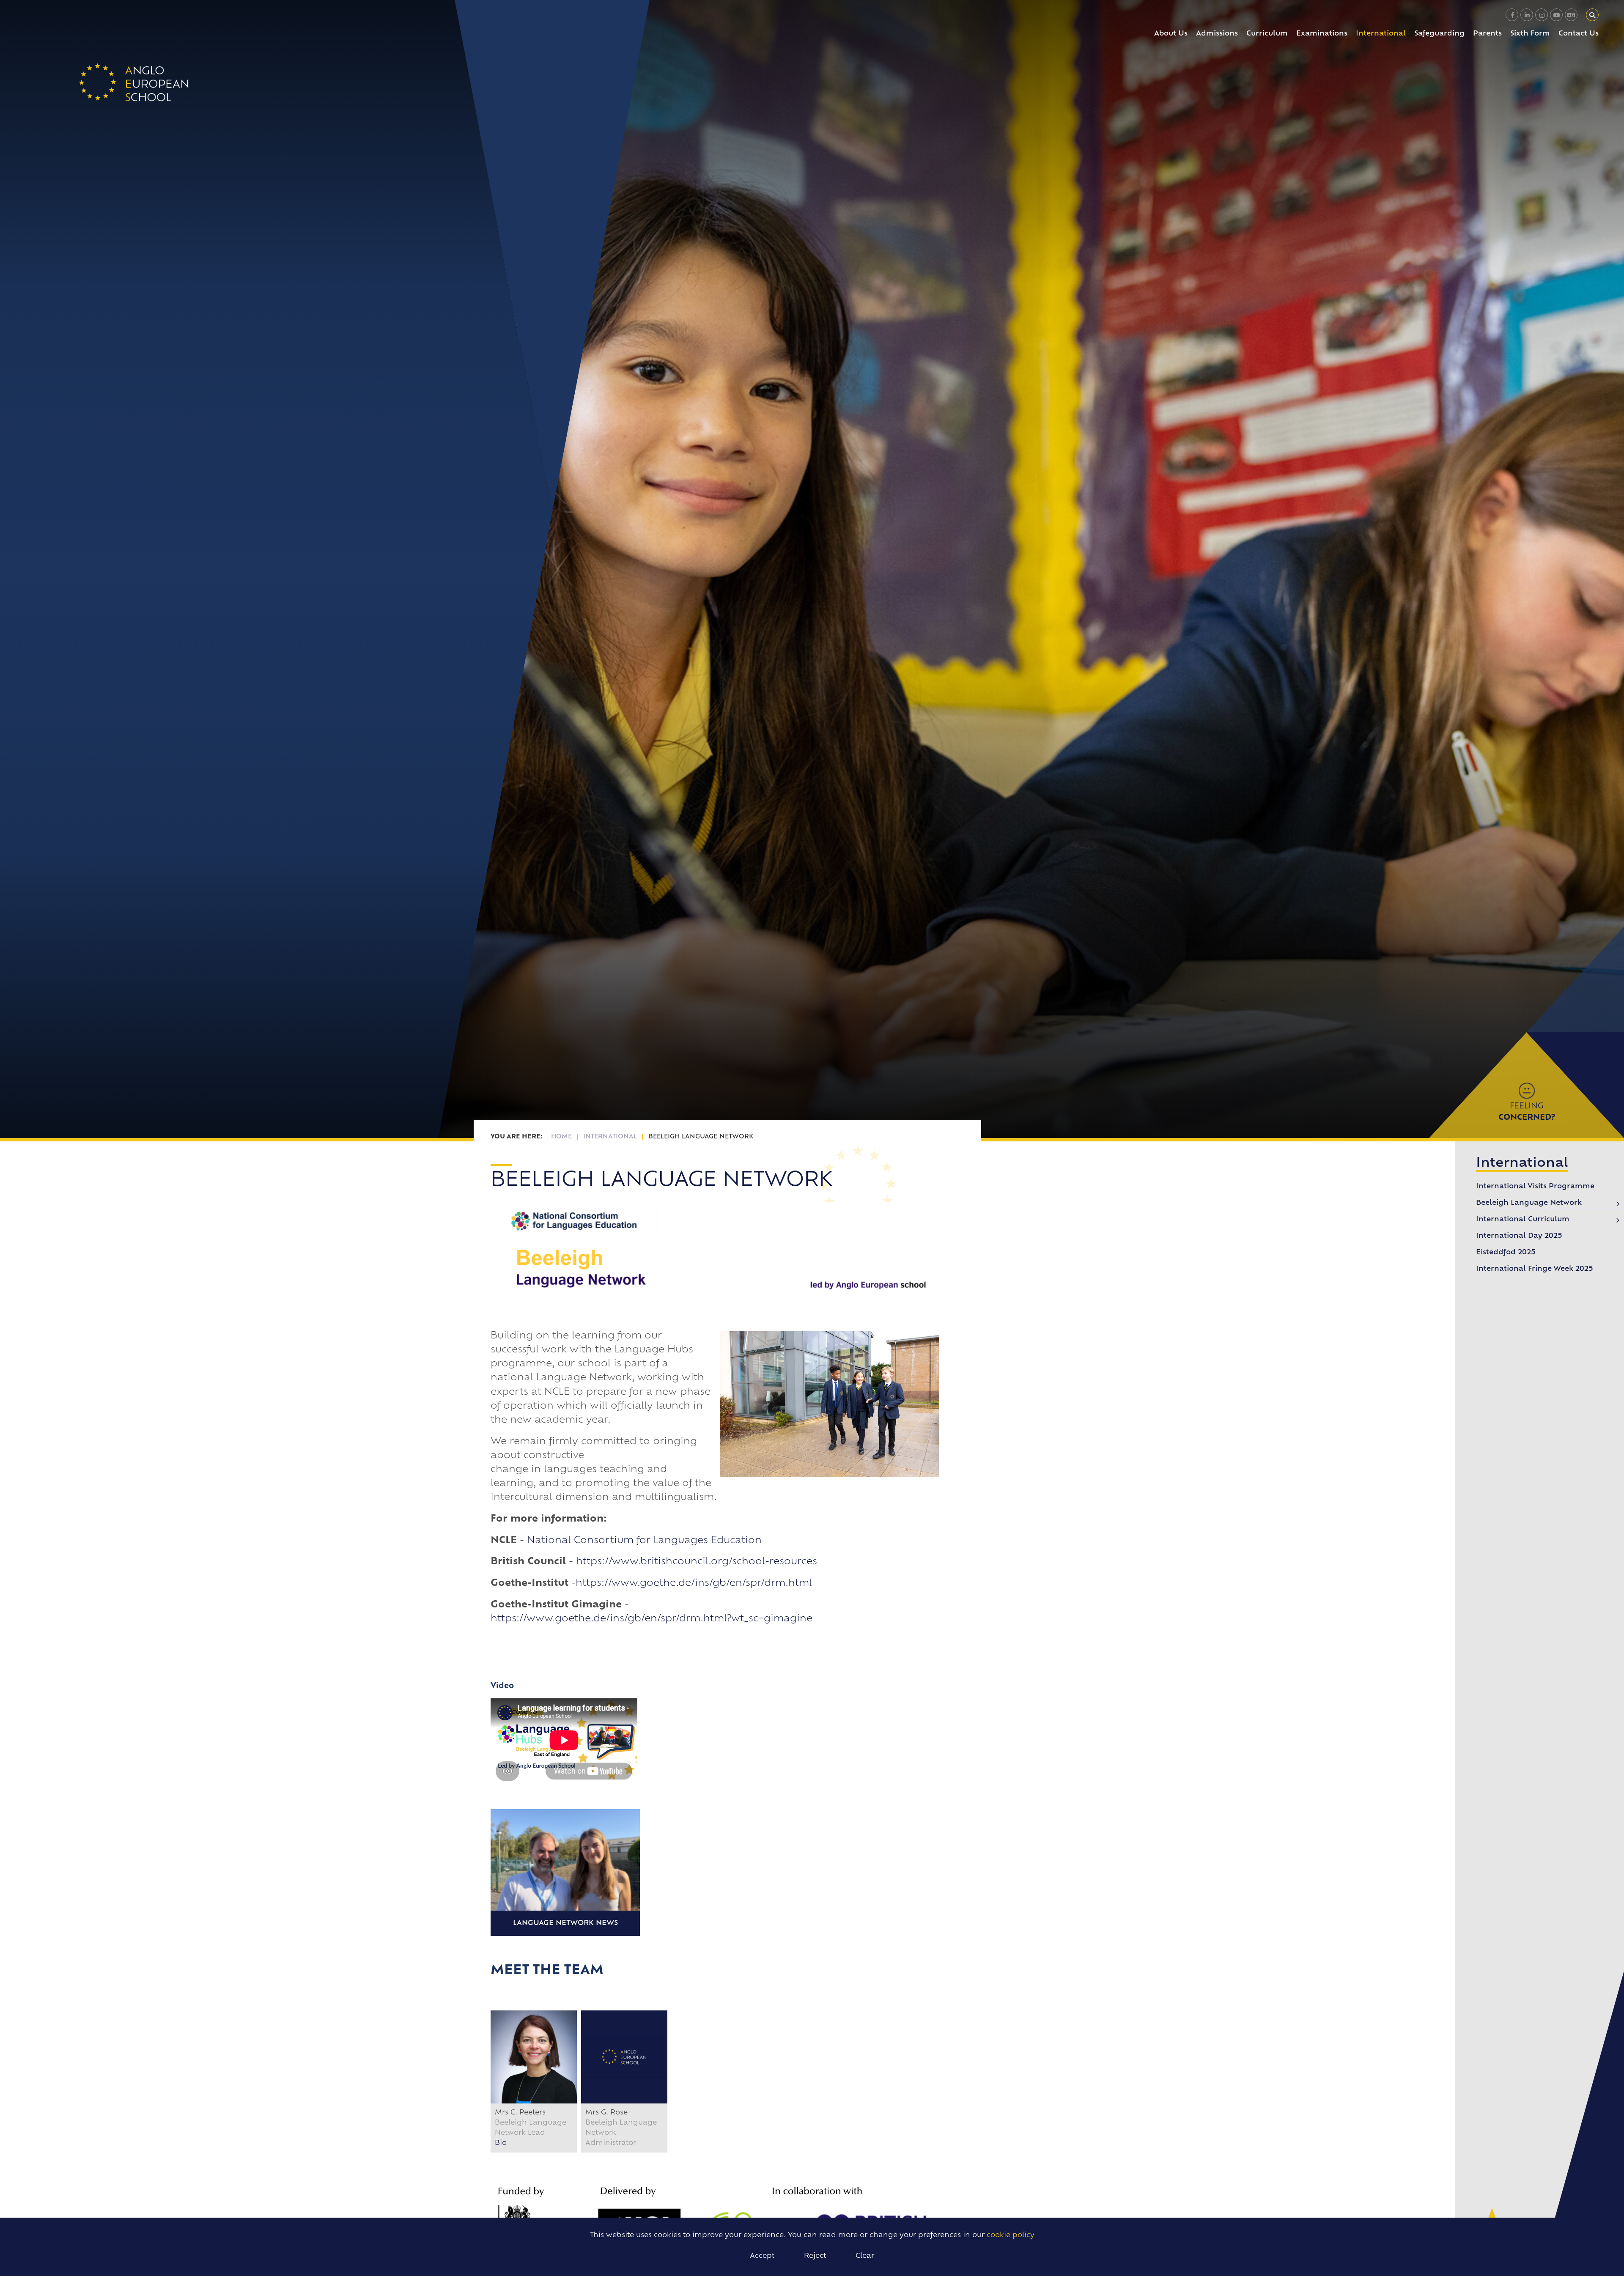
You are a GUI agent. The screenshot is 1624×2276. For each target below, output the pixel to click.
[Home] (134, 82)
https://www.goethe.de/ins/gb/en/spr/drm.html (694, 1584)
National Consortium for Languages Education (644, 1541)
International (610, 1137)
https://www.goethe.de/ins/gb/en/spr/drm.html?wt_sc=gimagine (652, 1619)
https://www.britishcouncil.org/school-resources (697, 1562)
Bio (501, 2143)
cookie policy (1011, 2235)
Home (561, 1137)
